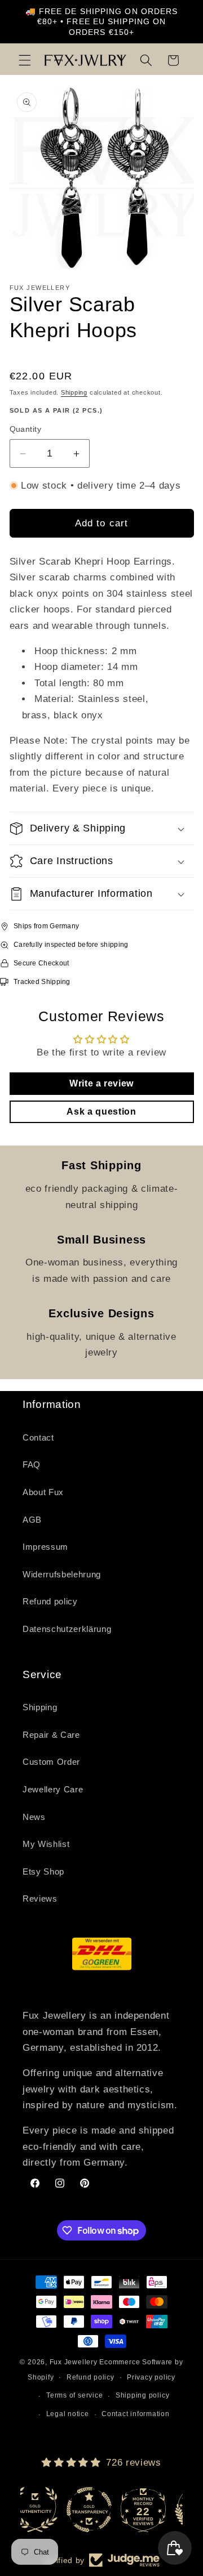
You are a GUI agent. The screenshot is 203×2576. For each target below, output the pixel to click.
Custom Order (51, 1762)
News (34, 1817)
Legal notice (68, 2414)
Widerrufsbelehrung (62, 1574)
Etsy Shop (43, 1871)
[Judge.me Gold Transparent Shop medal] (47, 2510)
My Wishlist (46, 1844)
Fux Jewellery (74, 2362)
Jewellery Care (53, 1789)
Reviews (40, 1899)
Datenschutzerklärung (67, 1629)
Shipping (74, 392)
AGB (32, 1520)
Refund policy (50, 1601)
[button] (25, 60)
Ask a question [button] (101, 1112)
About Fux (43, 1492)
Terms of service (74, 2395)
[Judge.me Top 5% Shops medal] (156, 2510)
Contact (38, 1437)
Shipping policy (143, 2395)
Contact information (136, 2414)
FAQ (32, 1464)
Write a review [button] (101, 1083)
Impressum (45, 1547)
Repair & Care (51, 1735)
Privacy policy (151, 2377)
